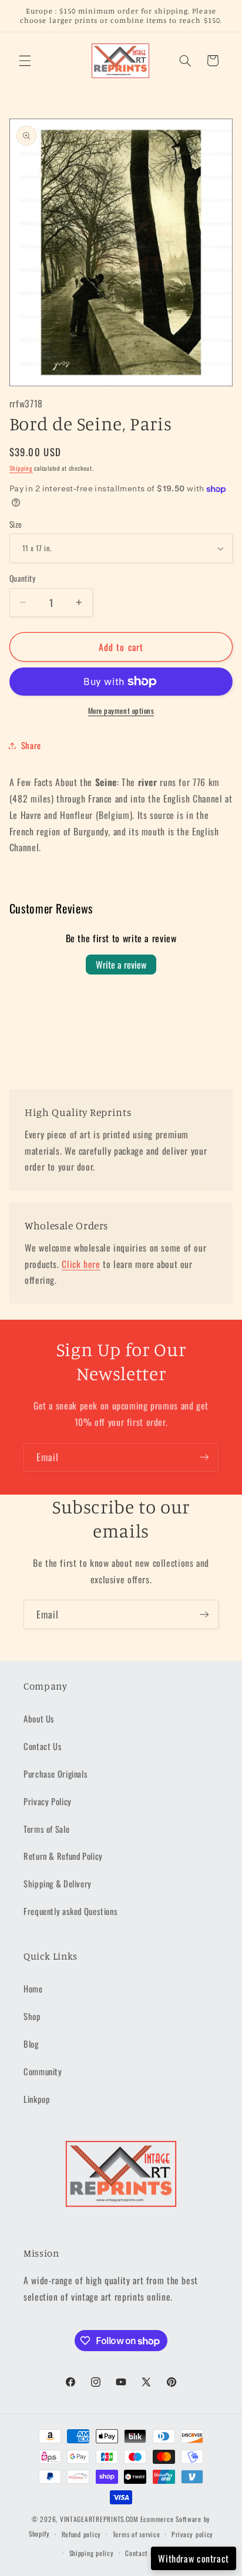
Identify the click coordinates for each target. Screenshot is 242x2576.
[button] (25, 60)
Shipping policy (92, 2553)
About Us (39, 1718)
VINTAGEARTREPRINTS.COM (99, 2519)
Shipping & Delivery (58, 1883)
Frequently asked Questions (70, 1911)
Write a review (121, 965)
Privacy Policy (48, 1801)
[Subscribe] (204, 1457)
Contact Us (43, 1746)
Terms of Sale (46, 1829)
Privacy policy (192, 2534)
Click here (81, 1264)
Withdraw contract (194, 2558)
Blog (31, 2044)
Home (33, 1988)
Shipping (21, 468)
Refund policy (82, 2534)
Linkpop (37, 2099)
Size (16, 524)
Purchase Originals (56, 1773)
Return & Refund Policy (63, 1856)
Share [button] (31, 745)
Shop (32, 2016)
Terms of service (137, 2534)
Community (43, 2071)
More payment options (121, 711)
